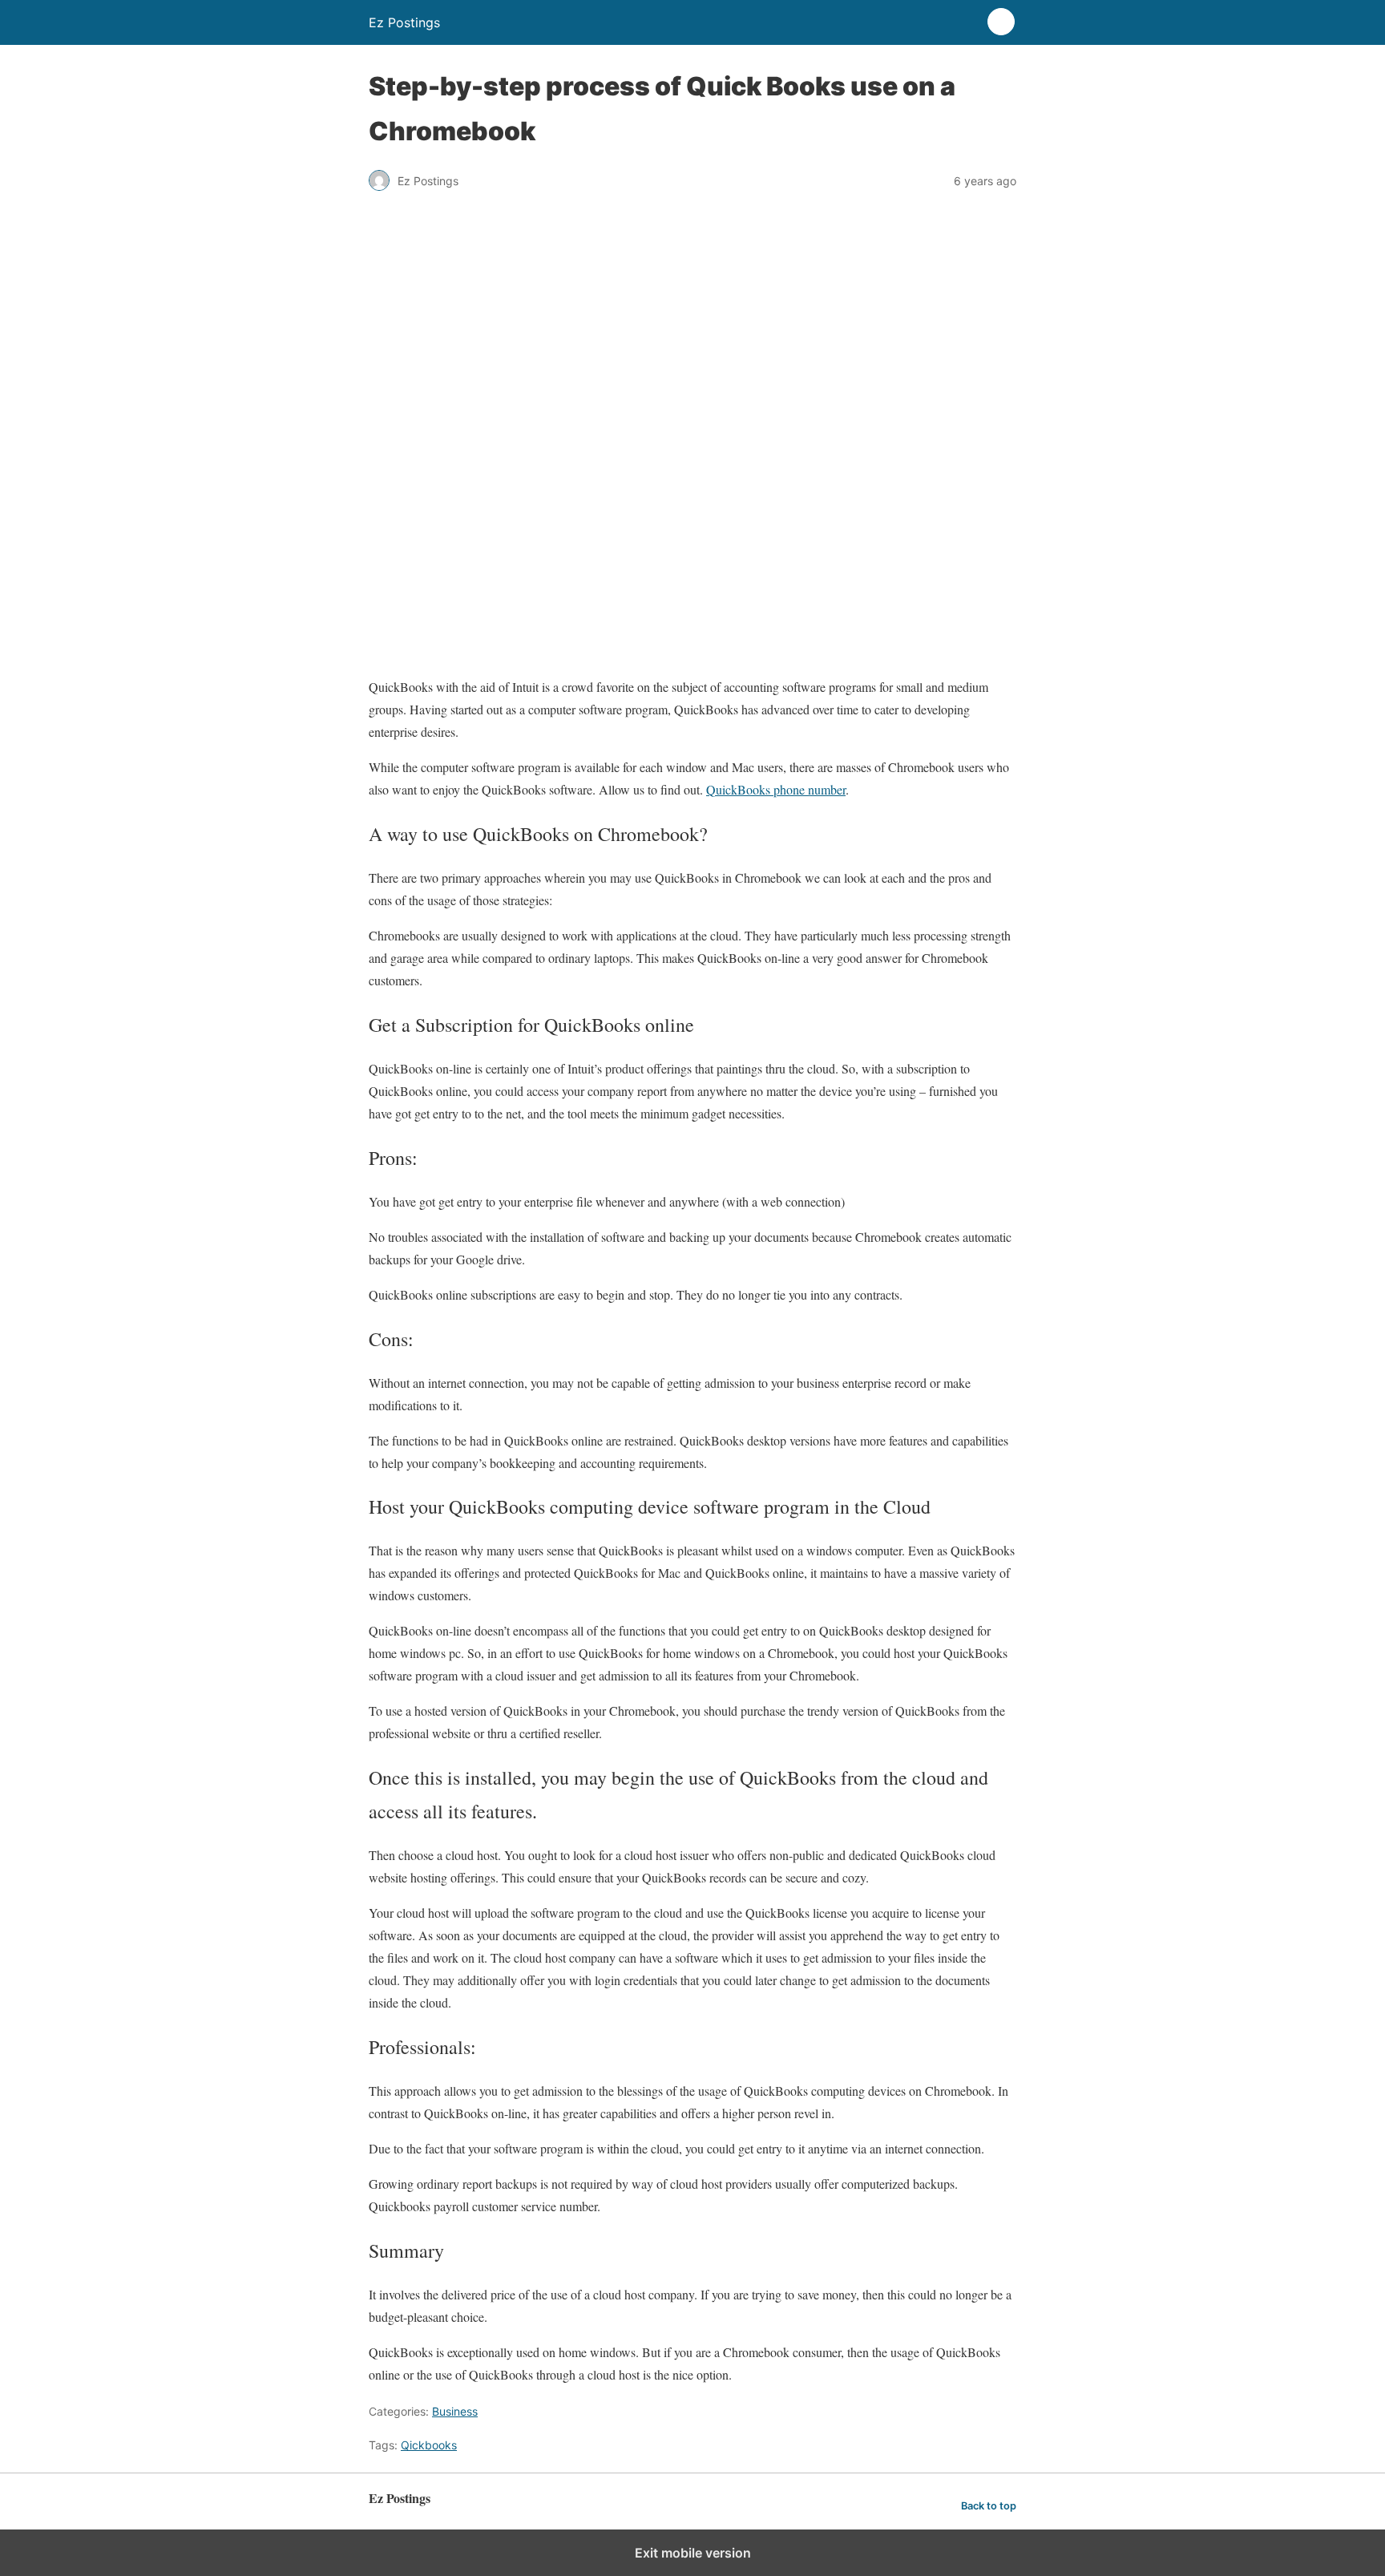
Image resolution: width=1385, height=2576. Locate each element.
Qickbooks (429, 2445)
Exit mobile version (693, 2553)
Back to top (989, 2506)
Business (455, 2411)
